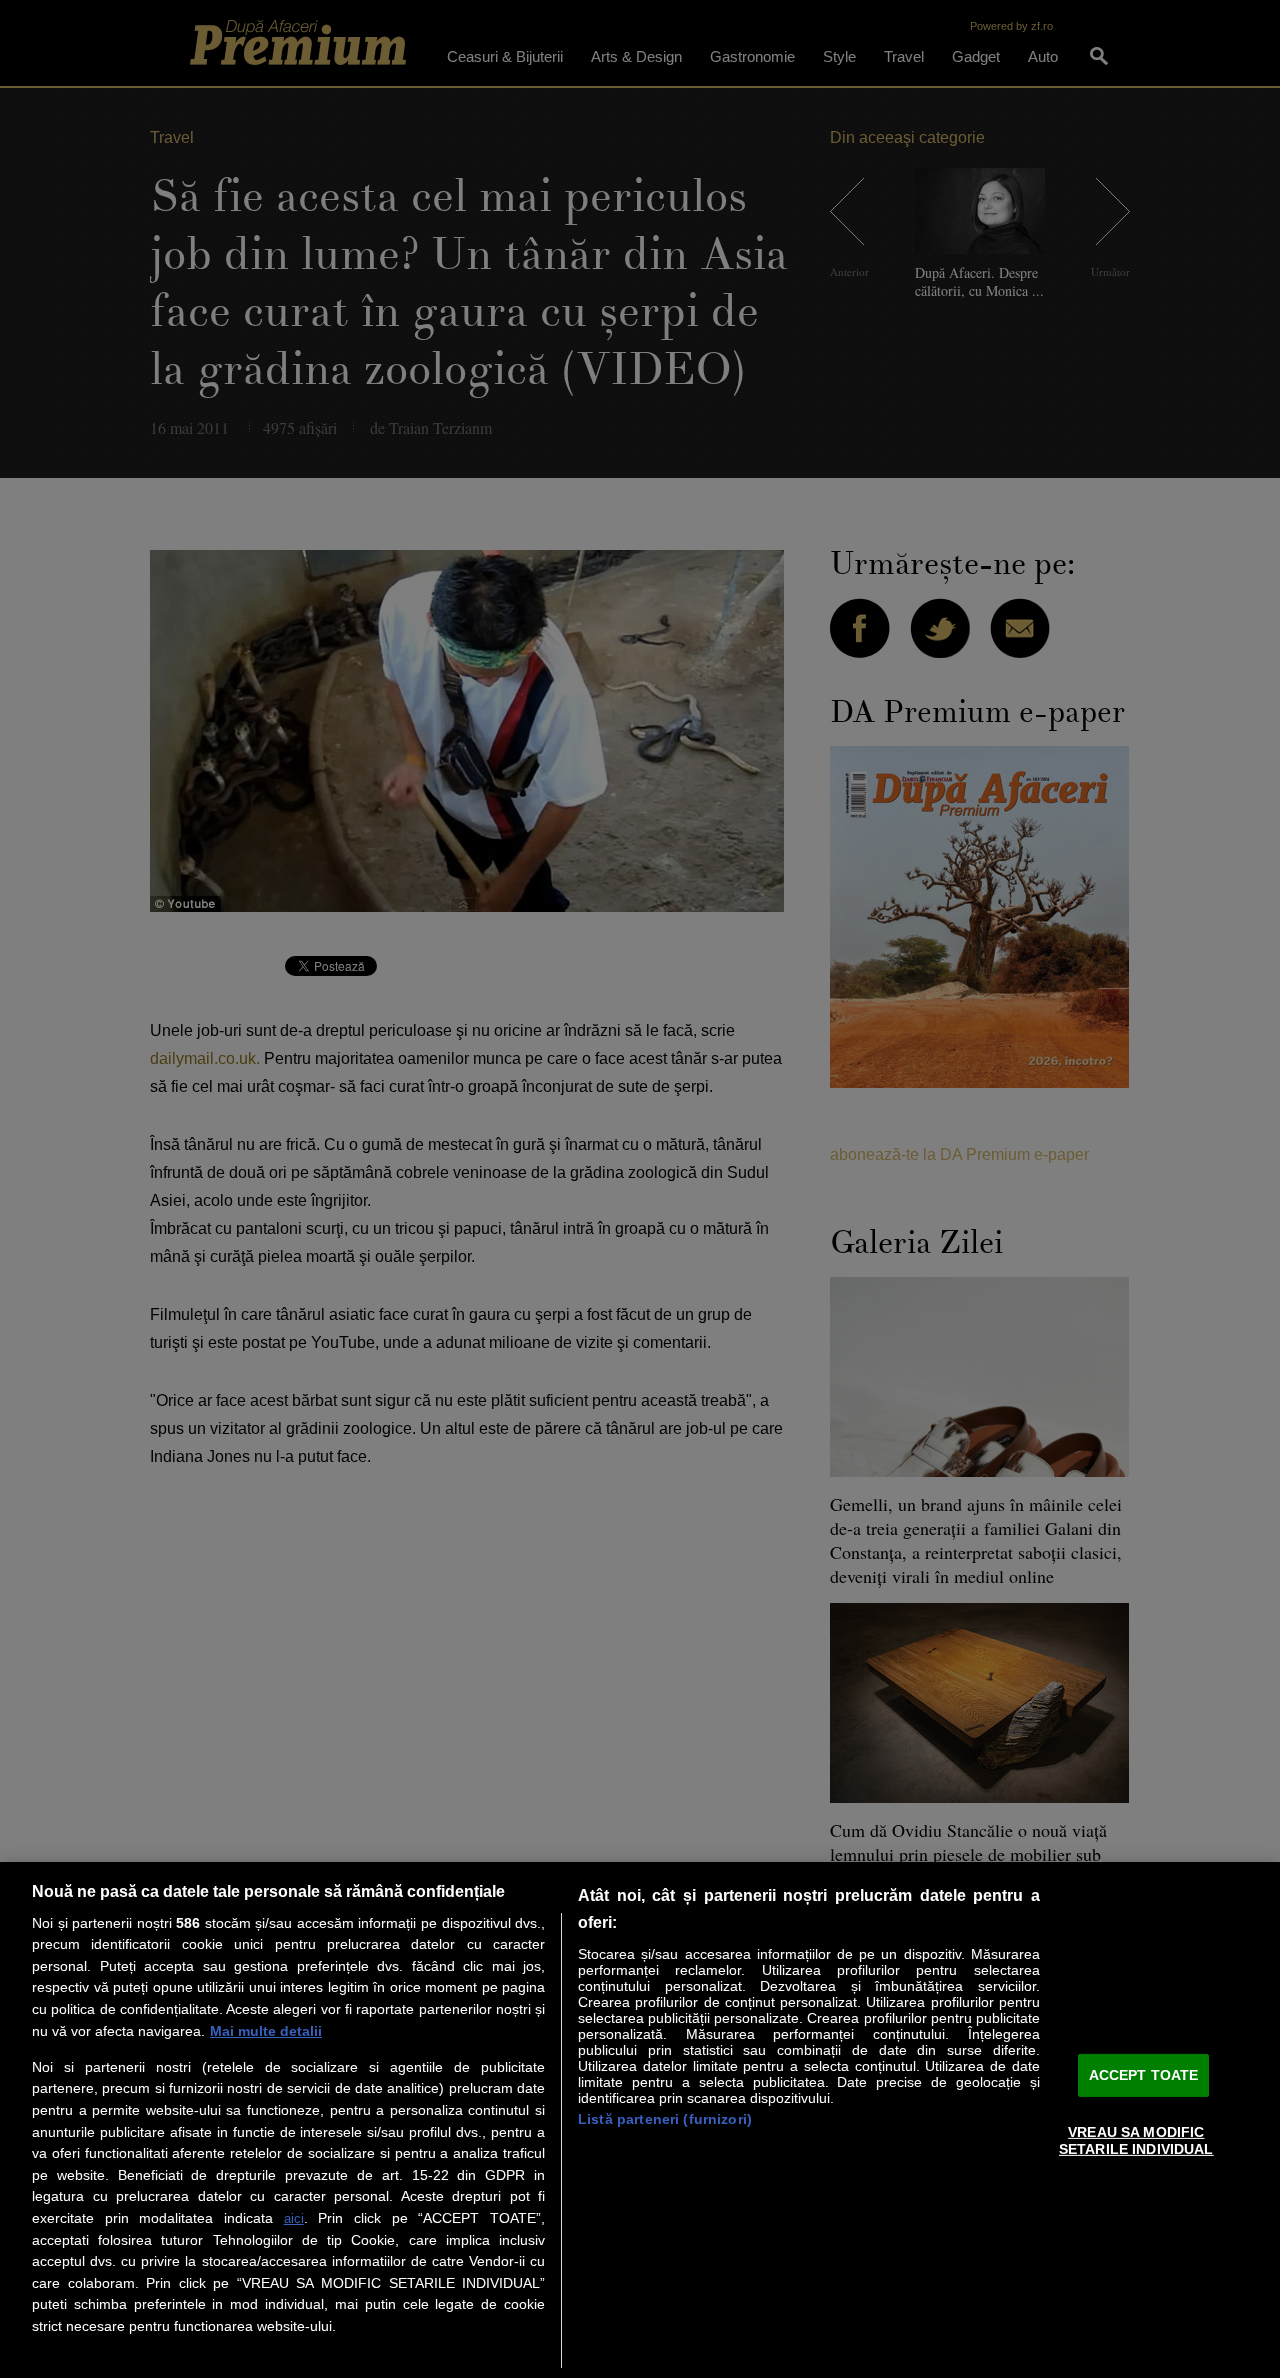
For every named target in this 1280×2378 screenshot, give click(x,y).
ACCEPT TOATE (1144, 2075)
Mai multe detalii (266, 2031)
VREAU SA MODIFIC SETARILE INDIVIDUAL (1136, 2139)
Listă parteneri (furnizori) (665, 2119)
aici (294, 2218)
